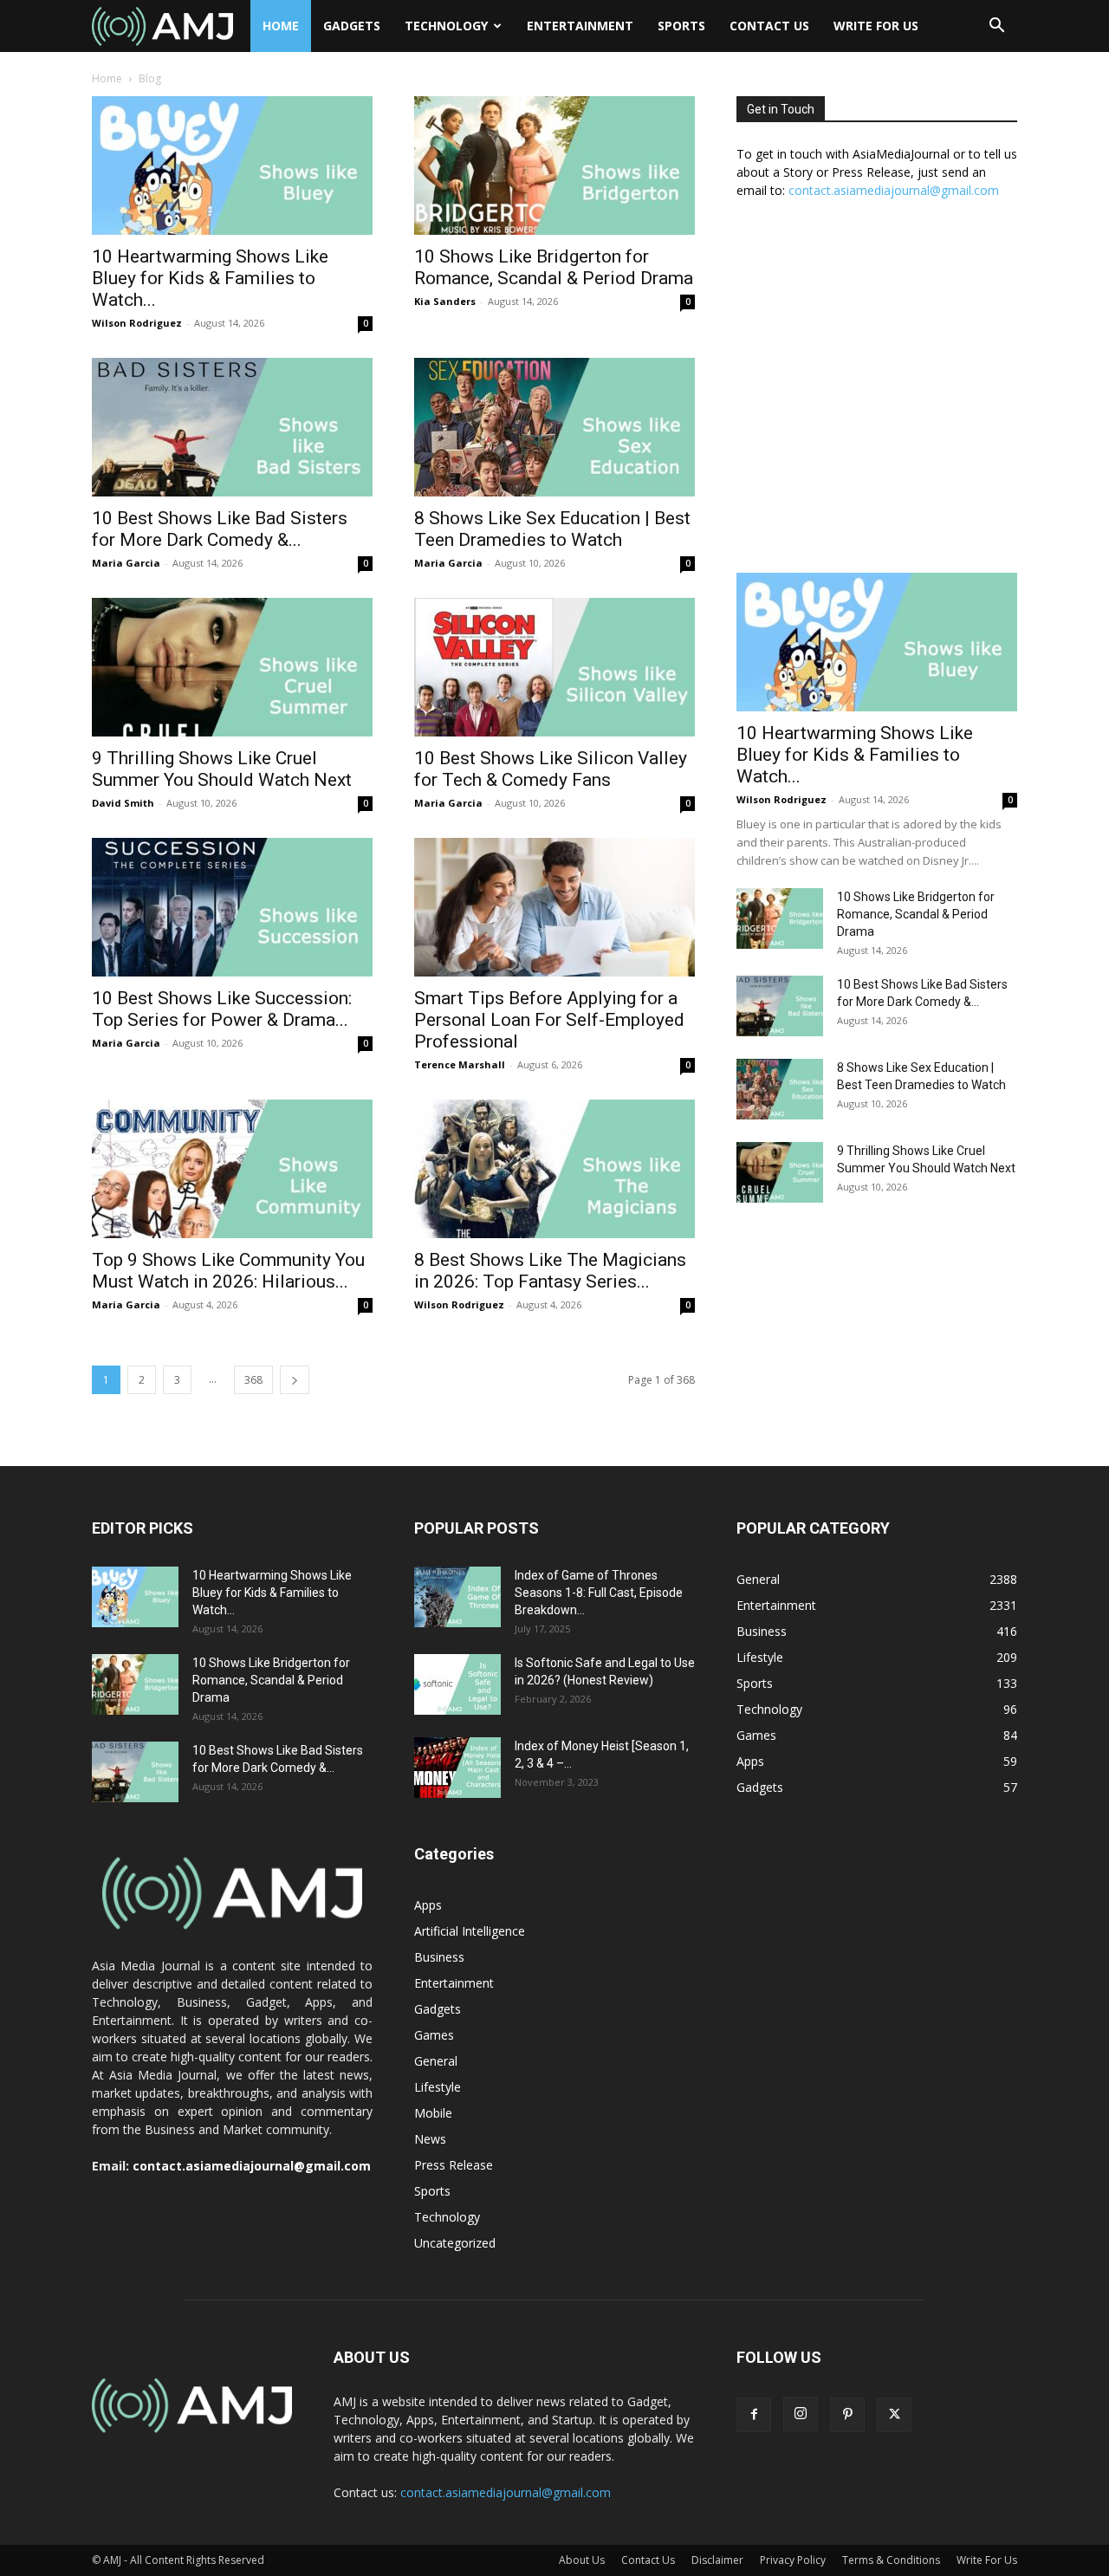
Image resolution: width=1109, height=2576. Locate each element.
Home (281, 26)
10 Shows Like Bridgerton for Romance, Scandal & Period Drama (554, 267)
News (430, 2139)
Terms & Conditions (891, 2560)
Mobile (433, 2113)
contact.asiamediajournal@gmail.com (894, 190)
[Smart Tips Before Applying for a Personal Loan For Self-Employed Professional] (554, 907)
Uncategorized (455, 2243)
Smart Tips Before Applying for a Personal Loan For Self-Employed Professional (549, 1020)
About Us (582, 2560)
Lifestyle (438, 2087)
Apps (428, 1905)
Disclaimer (717, 2560)
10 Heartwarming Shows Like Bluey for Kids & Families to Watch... (210, 278)
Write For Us (876, 26)
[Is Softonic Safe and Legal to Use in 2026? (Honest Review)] (457, 1684)
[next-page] (295, 1380)
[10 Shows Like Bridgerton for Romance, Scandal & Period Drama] (554, 165)
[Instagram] (801, 2414)
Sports (681, 26)
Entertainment (580, 26)
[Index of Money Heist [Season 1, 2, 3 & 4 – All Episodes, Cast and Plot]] (457, 1768)
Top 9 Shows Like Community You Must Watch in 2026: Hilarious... (228, 1271)
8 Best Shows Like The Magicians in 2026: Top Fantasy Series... (550, 1271)
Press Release (454, 2165)
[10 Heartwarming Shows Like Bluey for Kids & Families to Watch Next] (232, 165)
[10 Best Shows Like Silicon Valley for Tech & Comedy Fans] (554, 667)
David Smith (123, 803)
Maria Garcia (126, 563)
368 (253, 1380)
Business (439, 1957)
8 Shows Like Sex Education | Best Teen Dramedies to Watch (552, 529)
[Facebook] (754, 2415)
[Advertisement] (877, 395)
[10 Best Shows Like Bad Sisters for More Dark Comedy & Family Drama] (232, 427)
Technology (446, 26)
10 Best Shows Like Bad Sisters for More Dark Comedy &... (220, 529)
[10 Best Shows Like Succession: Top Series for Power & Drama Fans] (232, 907)
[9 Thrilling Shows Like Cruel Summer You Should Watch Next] (232, 667)
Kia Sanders (445, 301)
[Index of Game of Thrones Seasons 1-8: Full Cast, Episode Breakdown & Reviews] (457, 1597)
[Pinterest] (847, 2415)
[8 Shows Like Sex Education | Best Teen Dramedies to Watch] (554, 427)
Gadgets (352, 26)
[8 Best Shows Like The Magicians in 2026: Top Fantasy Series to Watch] (554, 1169)
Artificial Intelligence (470, 1931)
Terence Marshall (460, 1064)
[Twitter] (894, 2415)
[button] (996, 27)
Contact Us (769, 26)
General (436, 2061)
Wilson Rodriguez (137, 323)
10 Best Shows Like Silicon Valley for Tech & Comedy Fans (551, 769)
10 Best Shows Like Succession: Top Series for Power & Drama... (222, 1009)
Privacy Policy (793, 2560)
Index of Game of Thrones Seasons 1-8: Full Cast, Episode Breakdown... (599, 1593)
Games (434, 2035)
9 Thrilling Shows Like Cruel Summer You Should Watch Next (222, 769)
